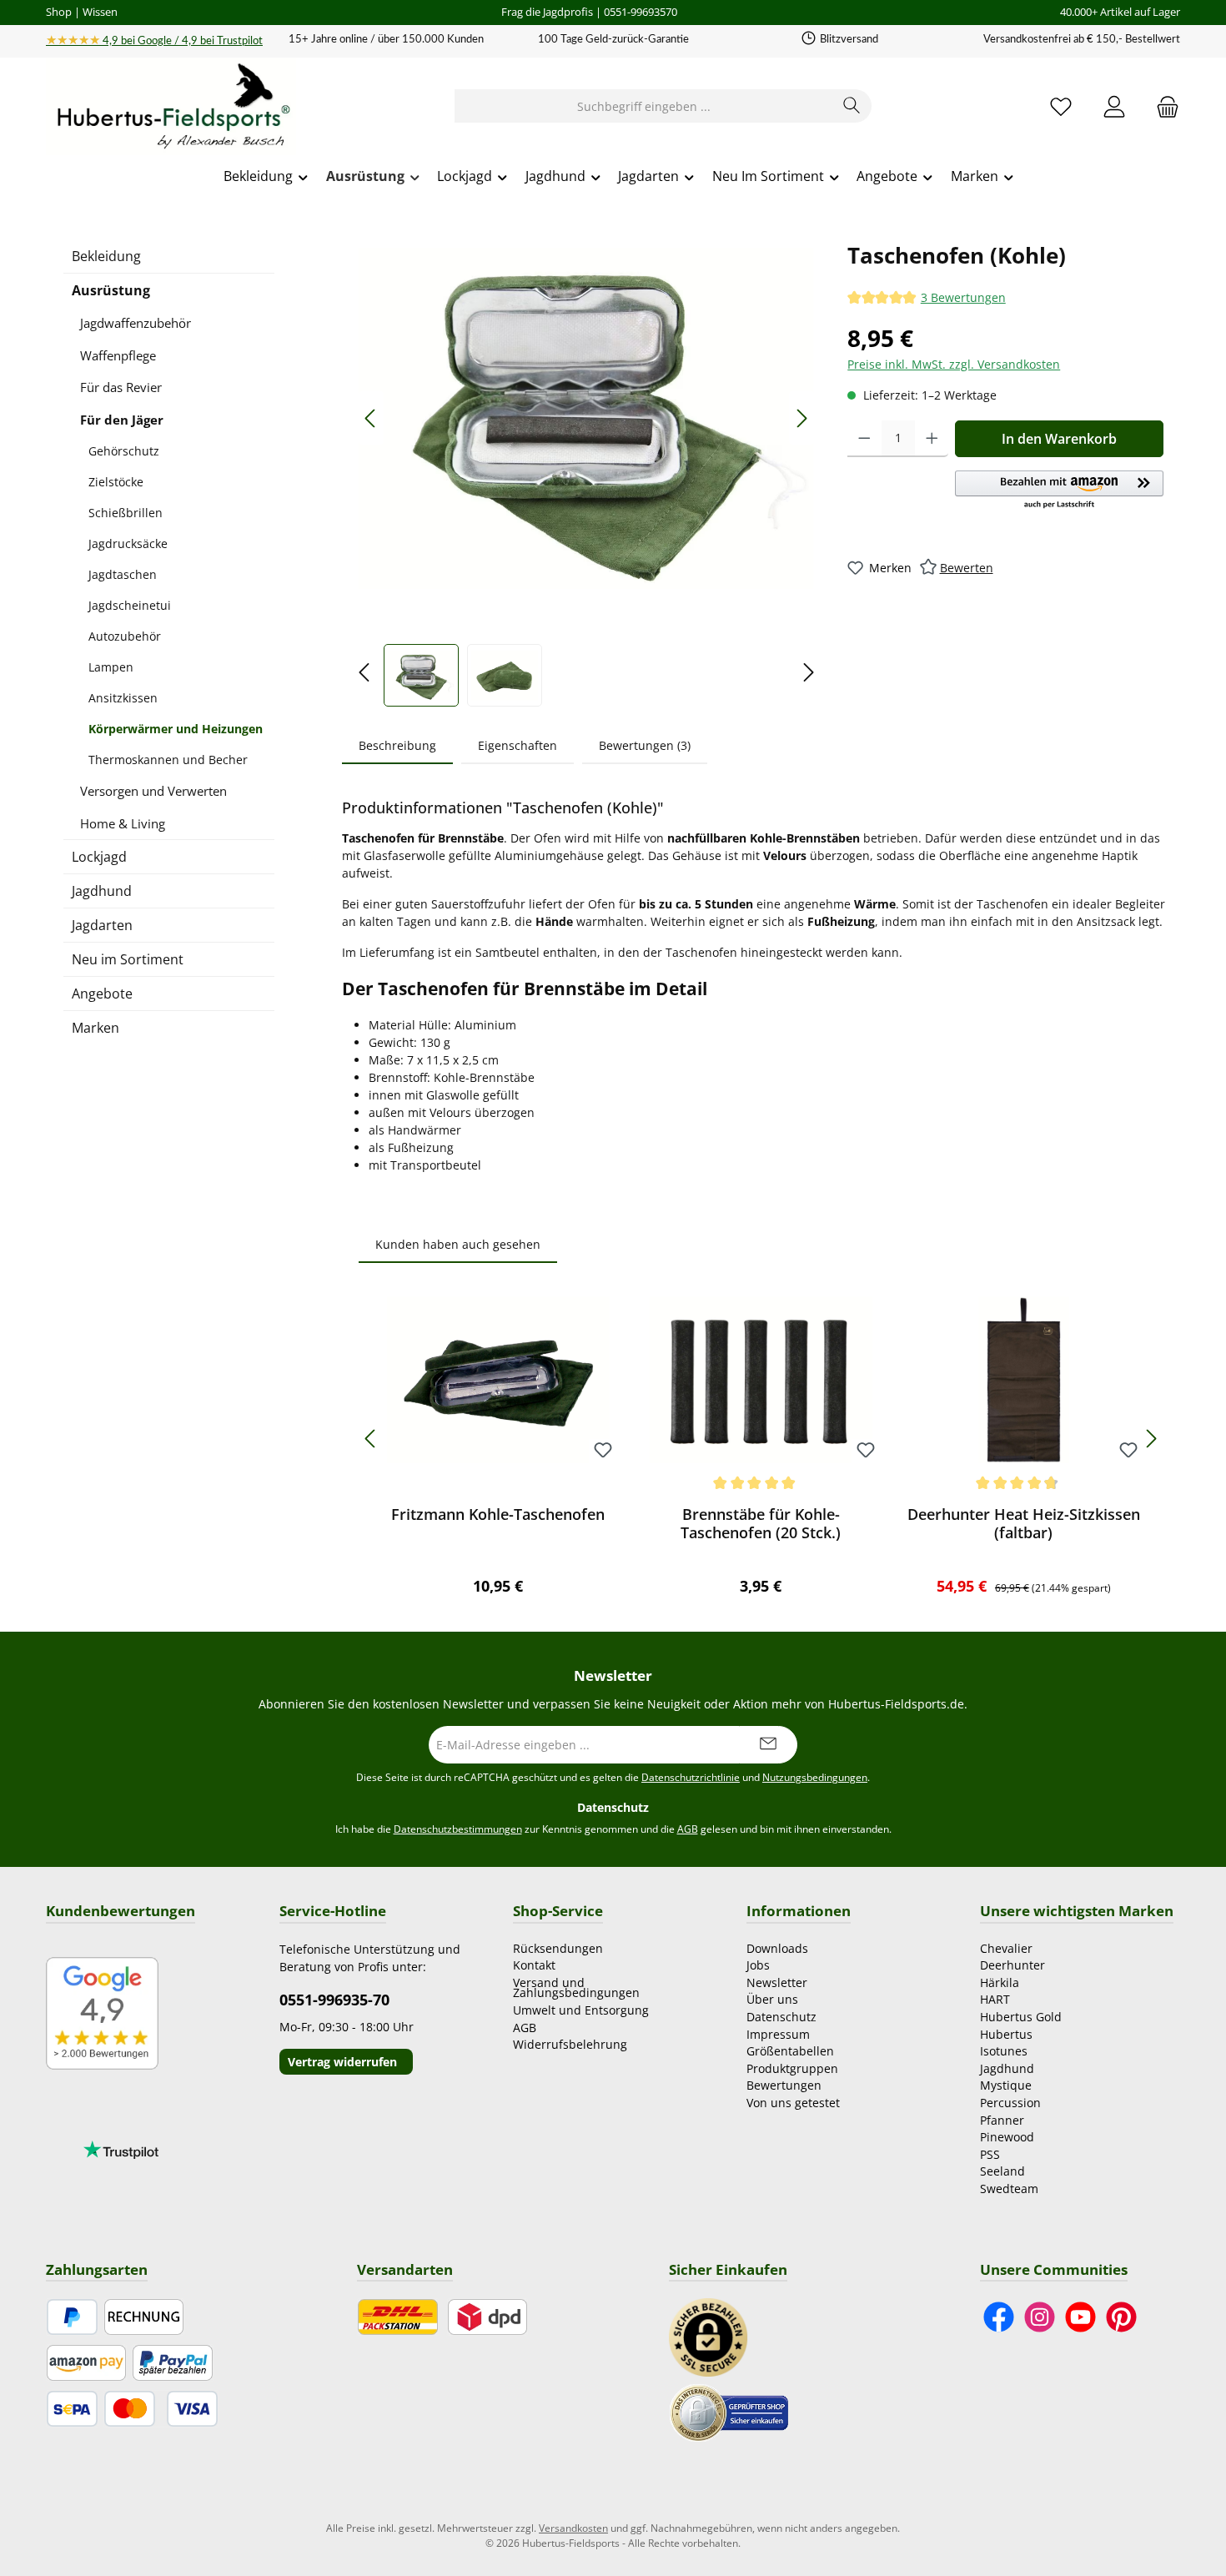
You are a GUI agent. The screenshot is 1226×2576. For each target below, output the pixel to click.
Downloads (777, 1948)
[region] (586, 473)
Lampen (111, 667)
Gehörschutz (124, 451)
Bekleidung (106, 256)
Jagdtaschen (123, 574)
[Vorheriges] (371, 418)
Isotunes (1004, 2051)
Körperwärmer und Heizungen (176, 729)
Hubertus (1006, 2034)
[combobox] (644, 106)
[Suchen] (852, 106)
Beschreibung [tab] (397, 745)
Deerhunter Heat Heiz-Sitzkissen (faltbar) (1024, 1523)
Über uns (772, 1999)
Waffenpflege (118, 355)
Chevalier (1006, 1948)
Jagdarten (102, 925)
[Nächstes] (801, 418)
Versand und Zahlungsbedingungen (576, 1988)
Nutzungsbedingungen (815, 1777)
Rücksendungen (558, 1948)
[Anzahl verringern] (864, 439)
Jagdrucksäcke (128, 543)
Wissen (100, 12)
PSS (990, 2154)
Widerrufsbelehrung (570, 2044)
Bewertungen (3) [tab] (645, 745)
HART (995, 1999)
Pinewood (1007, 2137)
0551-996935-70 (334, 2000)
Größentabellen (790, 2051)
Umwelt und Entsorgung (581, 2010)
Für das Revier (121, 387)
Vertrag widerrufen (342, 2062)
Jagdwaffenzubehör (136, 323)
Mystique (1006, 2085)
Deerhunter (1012, 1965)
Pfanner (1002, 2120)
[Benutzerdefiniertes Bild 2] (729, 2411)
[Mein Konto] (1114, 106)
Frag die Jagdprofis (547, 12)
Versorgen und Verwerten (153, 791)
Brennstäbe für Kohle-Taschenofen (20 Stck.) (761, 1523)
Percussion (1010, 2103)
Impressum (778, 2034)
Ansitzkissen (123, 698)
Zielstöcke (116, 482)
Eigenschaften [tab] (518, 745)
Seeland (1002, 2171)
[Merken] (603, 1451)
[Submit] (768, 1745)
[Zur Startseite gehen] (171, 107)
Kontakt (534, 1965)
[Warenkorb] (1163, 106)
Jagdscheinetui (130, 605)
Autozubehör (125, 636)
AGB (688, 1829)
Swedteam (1009, 2189)
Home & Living (123, 823)
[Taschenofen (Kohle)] (586, 418)
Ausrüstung (111, 290)
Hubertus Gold (1021, 2017)
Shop (59, 12)
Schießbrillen (126, 513)
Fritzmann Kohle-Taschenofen (498, 1514)
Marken (95, 1028)
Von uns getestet (793, 2103)
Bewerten (967, 568)
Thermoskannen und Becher (168, 760)
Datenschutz (781, 2017)
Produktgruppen (792, 2068)
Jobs (758, 1965)
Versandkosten (573, 2528)
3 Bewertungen (963, 298)
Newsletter (777, 1982)
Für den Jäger (122, 420)
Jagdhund (102, 891)
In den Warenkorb (1059, 439)
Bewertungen (784, 2085)
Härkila (1000, 1982)
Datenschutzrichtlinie (691, 1777)
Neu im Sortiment (128, 959)
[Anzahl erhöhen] (932, 439)
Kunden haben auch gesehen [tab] (458, 1244)
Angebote (102, 994)
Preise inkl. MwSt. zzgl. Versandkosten (954, 364)
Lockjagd (99, 857)
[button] (1059, 491)
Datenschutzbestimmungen (458, 1829)
